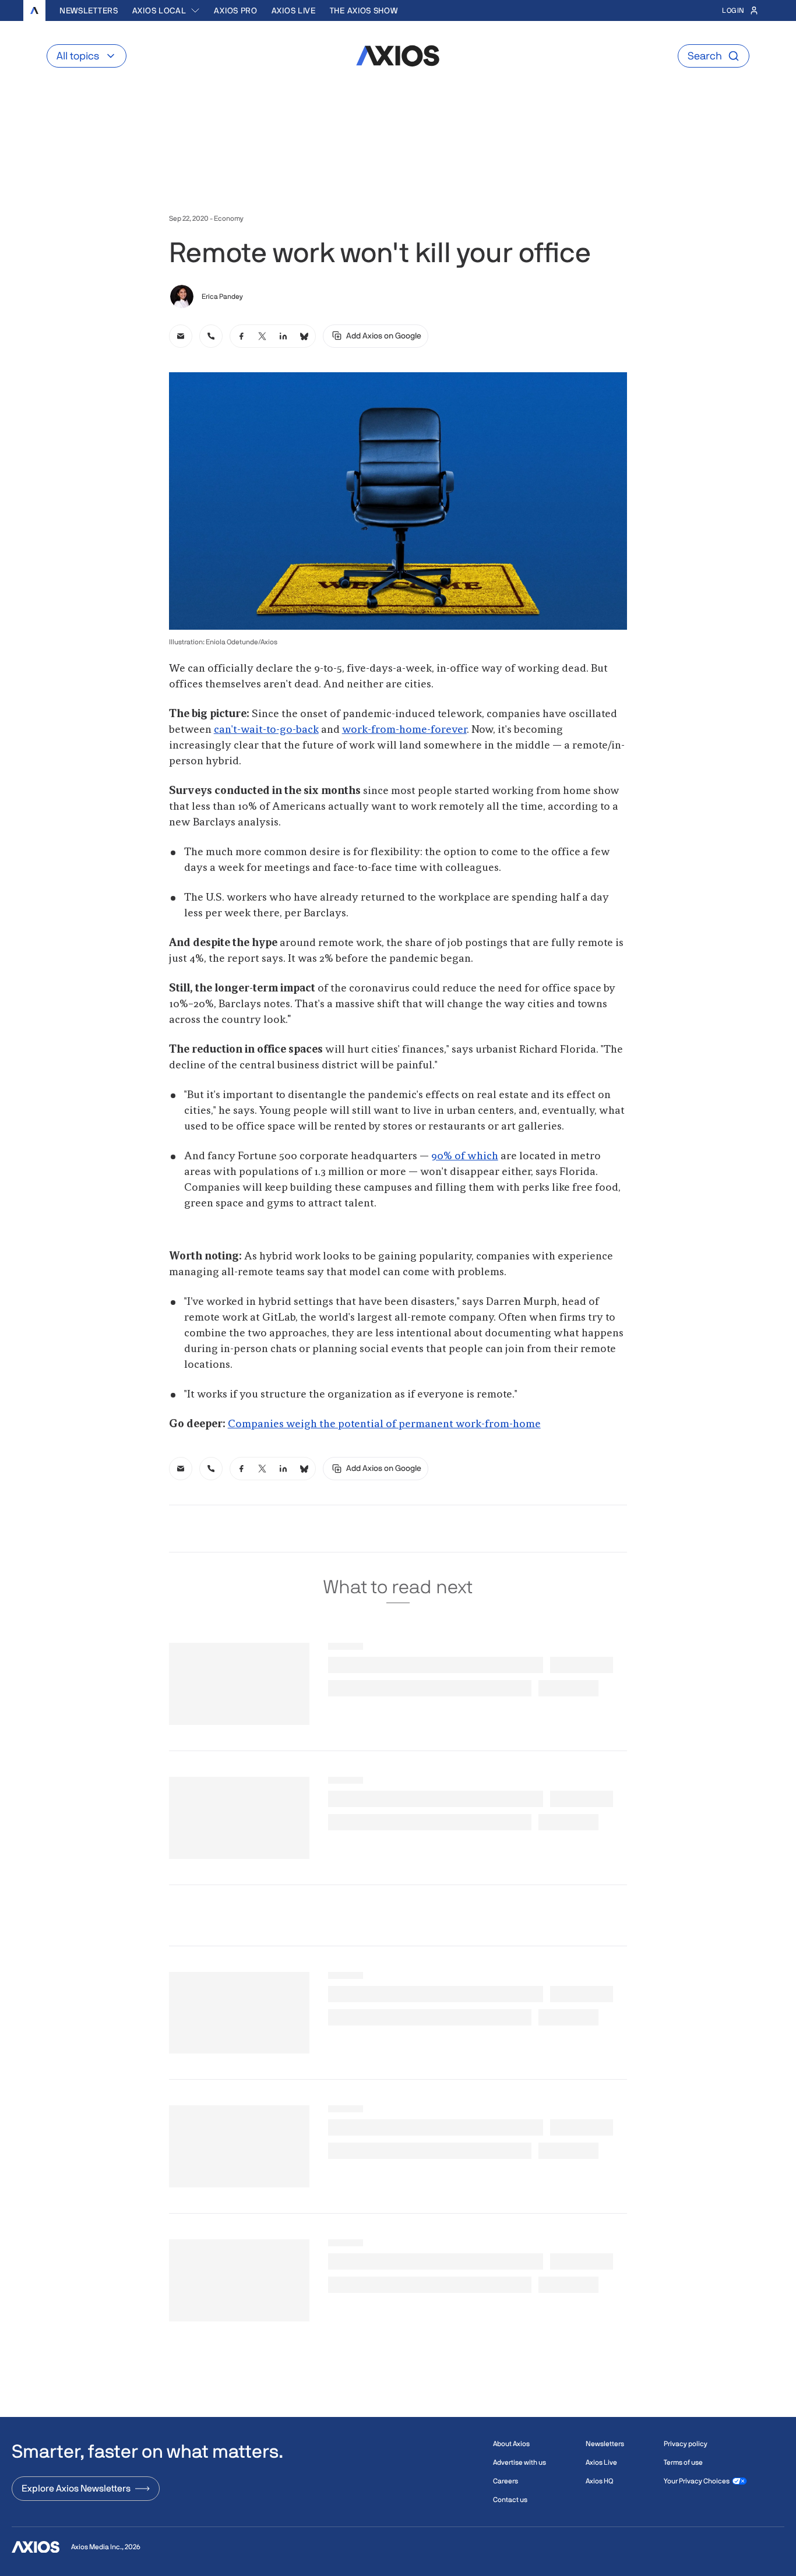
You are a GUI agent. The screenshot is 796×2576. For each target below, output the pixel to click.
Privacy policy (686, 2444)
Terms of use (683, 2462)
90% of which (465, 1156)
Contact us (510, 2500)
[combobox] (166, 10)
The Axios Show (364, 10)
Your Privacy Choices (697, 2481)
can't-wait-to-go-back (266, 730)
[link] (181, 336)
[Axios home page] (34, 10)
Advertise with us (519, 2462)
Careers (506, 2481)
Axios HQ (599, 2481)
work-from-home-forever (404, 730)
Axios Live (294, 10)
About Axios (511, 2444)
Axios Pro (235, 10)
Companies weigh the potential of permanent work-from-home (384, 1424)
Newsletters (89, 10)
